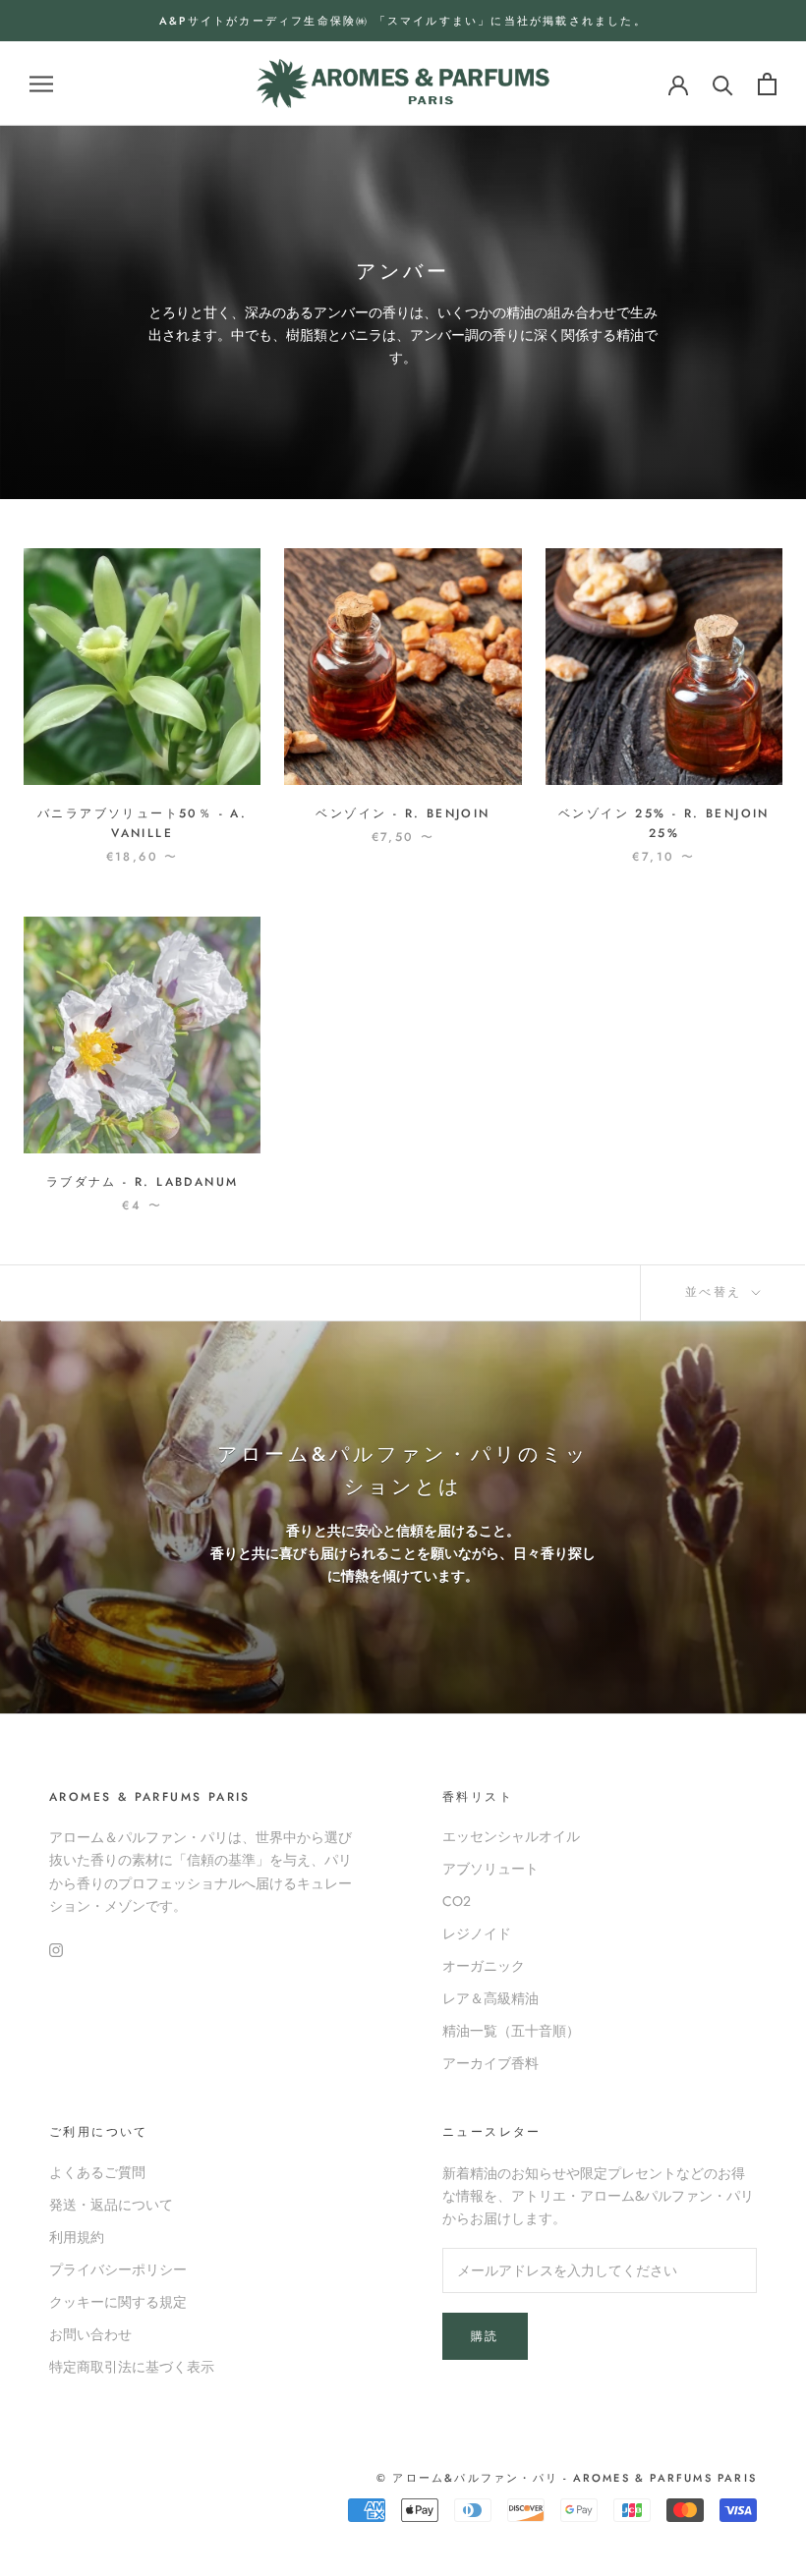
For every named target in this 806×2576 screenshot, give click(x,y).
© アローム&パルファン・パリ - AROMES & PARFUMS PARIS (567, 2478)
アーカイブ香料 (490, 2063)
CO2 (457, 1901)
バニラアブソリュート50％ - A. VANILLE (142, 823)
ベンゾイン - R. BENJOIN (403, 813)
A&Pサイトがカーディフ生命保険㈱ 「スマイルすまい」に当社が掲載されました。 (403, 21)
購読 (485, 2336)
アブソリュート (490, 1869)
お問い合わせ (90, 2334)
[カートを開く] (767, 84)
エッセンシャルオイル (511, 1836)
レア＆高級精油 (490, 1998)
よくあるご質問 (97, 2172)
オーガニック (484, 1966)
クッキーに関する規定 (118, 2302)
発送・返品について (111, 2205)
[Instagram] (56, 1949)
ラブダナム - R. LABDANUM (143, 1182)
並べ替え (717, 1292)
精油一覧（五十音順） (511, 2031)
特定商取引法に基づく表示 (132, 2367)
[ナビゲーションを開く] (41, 84)
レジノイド (477, 1933)
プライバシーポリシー (118, 2269)
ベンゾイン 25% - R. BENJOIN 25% (664, 823)
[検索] (723, 84)
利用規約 (77, 2237)
